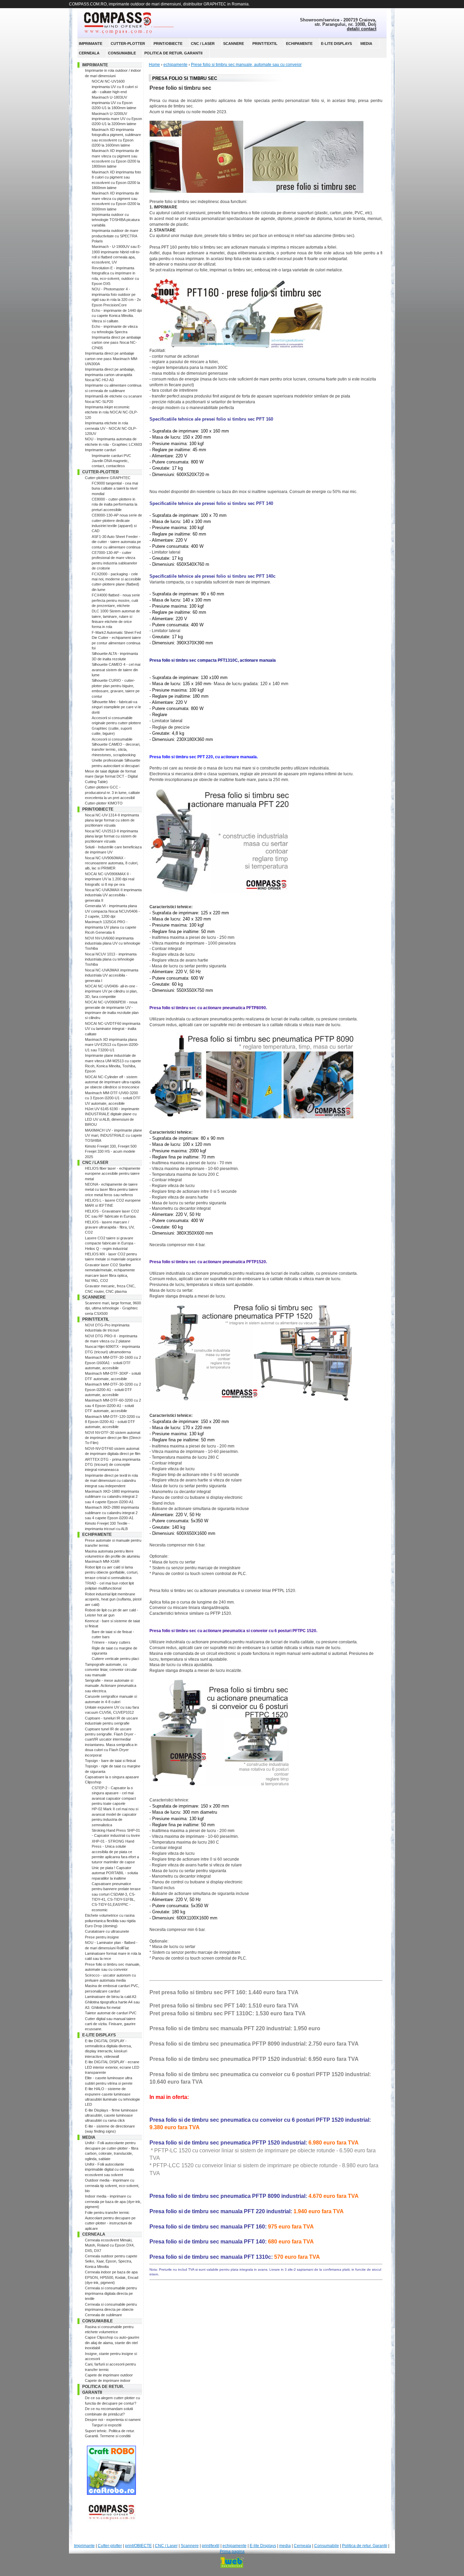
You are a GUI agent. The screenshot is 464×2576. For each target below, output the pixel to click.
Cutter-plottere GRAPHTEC (108, 478)
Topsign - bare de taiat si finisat (110, 1761)
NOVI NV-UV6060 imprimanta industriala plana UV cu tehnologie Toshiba (113, 943)
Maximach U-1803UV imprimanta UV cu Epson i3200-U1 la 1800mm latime (114, 103)
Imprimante (91, 44)
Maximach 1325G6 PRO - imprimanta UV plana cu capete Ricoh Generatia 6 (111, 927)
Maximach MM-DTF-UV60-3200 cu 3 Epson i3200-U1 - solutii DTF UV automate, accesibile (113, 1098)
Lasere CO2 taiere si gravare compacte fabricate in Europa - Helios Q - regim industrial (110, 1243)
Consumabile (122, 53)
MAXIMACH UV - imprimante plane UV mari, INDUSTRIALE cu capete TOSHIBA (113, 1136)
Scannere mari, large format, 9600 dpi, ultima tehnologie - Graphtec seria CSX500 (113, 1308)
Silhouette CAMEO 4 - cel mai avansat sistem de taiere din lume (116, 670)
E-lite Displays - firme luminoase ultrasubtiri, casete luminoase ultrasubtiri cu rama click (111, 2115)
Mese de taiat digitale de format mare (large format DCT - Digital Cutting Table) (111, 776)
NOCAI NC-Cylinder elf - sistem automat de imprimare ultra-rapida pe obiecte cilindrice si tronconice (113, 1082)
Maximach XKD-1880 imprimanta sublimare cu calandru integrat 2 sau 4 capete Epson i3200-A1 (112, 1497)
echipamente (299, 44)
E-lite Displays (336, 44)
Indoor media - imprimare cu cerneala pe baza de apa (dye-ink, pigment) (113, 2201)
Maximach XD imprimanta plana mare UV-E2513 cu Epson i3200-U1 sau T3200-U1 (112, 1045)
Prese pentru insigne (102, 1937)
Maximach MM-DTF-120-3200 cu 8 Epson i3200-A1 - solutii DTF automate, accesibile (112, 1422)
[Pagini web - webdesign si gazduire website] (232, 2562)
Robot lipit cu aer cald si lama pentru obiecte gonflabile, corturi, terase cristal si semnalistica (112, 1572)
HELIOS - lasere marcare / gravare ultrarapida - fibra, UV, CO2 (110, 1227)
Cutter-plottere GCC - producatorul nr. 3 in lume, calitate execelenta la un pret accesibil (112, 792)
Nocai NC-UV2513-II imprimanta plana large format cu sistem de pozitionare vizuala (111, 836)
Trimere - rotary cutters (111, 1642)
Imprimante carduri (100, 450)
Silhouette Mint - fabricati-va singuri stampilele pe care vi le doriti (116, 707)
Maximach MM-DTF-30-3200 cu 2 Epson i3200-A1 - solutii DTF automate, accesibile (113, 1389)
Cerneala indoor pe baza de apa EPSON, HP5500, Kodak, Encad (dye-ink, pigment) (112, 2277)
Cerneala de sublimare (103, 2315)
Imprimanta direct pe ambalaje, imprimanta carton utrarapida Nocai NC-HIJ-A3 (110, 375)
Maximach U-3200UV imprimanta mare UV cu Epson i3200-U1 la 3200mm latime (117, 119)
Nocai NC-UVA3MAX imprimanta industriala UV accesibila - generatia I (112, 975)
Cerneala (89, 53)
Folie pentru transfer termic (107, 2213)
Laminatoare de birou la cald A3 (111, 1997)
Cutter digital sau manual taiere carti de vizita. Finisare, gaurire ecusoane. (110, 2024)
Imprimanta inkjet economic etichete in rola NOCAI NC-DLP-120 (111, 412)
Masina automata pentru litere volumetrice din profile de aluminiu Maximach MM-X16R (112, 1556)
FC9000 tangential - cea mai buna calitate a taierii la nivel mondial (115, 488)
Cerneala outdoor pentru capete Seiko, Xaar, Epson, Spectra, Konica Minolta (111, 2261)
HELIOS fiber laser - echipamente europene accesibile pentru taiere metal (113, 1174)
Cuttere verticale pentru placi (115, 1659)
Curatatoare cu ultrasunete (107, 1931)
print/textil (265, 44)
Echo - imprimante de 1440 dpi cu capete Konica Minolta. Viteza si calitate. (117, 316)
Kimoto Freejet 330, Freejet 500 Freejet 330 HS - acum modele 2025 (111, 1151)
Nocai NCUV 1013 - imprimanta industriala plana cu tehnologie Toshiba (111, 959)
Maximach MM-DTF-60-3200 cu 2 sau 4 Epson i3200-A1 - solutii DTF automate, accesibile (113, 1405)
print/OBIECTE (168, 44)
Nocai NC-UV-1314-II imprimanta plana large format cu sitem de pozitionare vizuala (112, 820)
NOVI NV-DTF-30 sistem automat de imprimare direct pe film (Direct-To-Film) (113, 1438)
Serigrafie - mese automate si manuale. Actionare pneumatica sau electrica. (111, 1686)
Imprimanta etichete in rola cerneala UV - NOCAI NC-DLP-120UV (111, 428)
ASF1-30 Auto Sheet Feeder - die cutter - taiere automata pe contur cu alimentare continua (116, 542)
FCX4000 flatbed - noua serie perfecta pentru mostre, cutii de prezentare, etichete (116, 600)
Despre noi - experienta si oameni (113, 2420)
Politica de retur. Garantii (173, 53)
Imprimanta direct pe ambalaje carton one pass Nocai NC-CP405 (116, 343)
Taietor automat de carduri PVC (111, 2013)
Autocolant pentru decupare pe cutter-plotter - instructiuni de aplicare (110, 2223)
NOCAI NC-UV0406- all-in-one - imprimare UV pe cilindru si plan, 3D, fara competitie (111, 991)
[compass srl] (111, 2522)
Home (154, 65)
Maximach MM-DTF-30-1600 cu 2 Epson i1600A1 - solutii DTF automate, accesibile (113, 1363)
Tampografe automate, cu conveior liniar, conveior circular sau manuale (111, 1670)
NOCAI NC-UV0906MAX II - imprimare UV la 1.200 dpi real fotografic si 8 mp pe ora (110, 879)
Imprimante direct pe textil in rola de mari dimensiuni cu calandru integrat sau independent (111, 1481)
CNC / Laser (203, 44)
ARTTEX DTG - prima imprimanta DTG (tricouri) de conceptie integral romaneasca (113, 1465)
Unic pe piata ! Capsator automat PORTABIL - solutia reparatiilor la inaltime (115, 1873)
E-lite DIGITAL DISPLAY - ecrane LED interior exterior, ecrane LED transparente (112, 2067)
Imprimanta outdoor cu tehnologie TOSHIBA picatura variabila (116, 220)
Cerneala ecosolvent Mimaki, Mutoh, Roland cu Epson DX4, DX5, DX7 (110, 2245)
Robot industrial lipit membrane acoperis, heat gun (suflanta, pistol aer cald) (113, 1599)
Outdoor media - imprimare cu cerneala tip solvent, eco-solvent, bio (112, 2185)
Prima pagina (232, 2552)
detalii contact (362, 29)
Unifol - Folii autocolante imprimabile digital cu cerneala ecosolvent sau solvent (109, 2170)
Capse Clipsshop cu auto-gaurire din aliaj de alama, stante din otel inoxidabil (112, 2343)
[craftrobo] (111, 2493)
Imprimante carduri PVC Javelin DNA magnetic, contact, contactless (111, 461)
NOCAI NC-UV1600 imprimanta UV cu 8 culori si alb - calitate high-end (115, 87)
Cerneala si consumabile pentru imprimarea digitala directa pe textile (111, 2293)
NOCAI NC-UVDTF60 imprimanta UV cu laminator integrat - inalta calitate (113, 1029)
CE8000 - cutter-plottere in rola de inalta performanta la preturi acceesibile (114, 504)
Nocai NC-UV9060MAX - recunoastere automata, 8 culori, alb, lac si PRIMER (112, 863)
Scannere (234, 44)
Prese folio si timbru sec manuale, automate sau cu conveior (246, 65)
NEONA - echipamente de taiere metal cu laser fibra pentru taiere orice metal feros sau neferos (111, 1190)
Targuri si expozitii (106, 2425)
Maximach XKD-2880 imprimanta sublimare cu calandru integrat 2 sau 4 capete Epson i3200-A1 (112, 1513)
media (366, 44)
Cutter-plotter (128, 44)
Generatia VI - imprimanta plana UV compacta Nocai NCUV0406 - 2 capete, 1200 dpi (112, 911)
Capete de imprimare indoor (108, 2380)
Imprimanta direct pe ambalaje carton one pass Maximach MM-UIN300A (112, 359)
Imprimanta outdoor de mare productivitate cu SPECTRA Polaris (115, 236)
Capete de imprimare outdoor (109, 2375)
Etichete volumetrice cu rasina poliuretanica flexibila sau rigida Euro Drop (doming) (110, 1921)
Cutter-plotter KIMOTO (104, 803)
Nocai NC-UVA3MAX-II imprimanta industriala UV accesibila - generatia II (113, 895)
